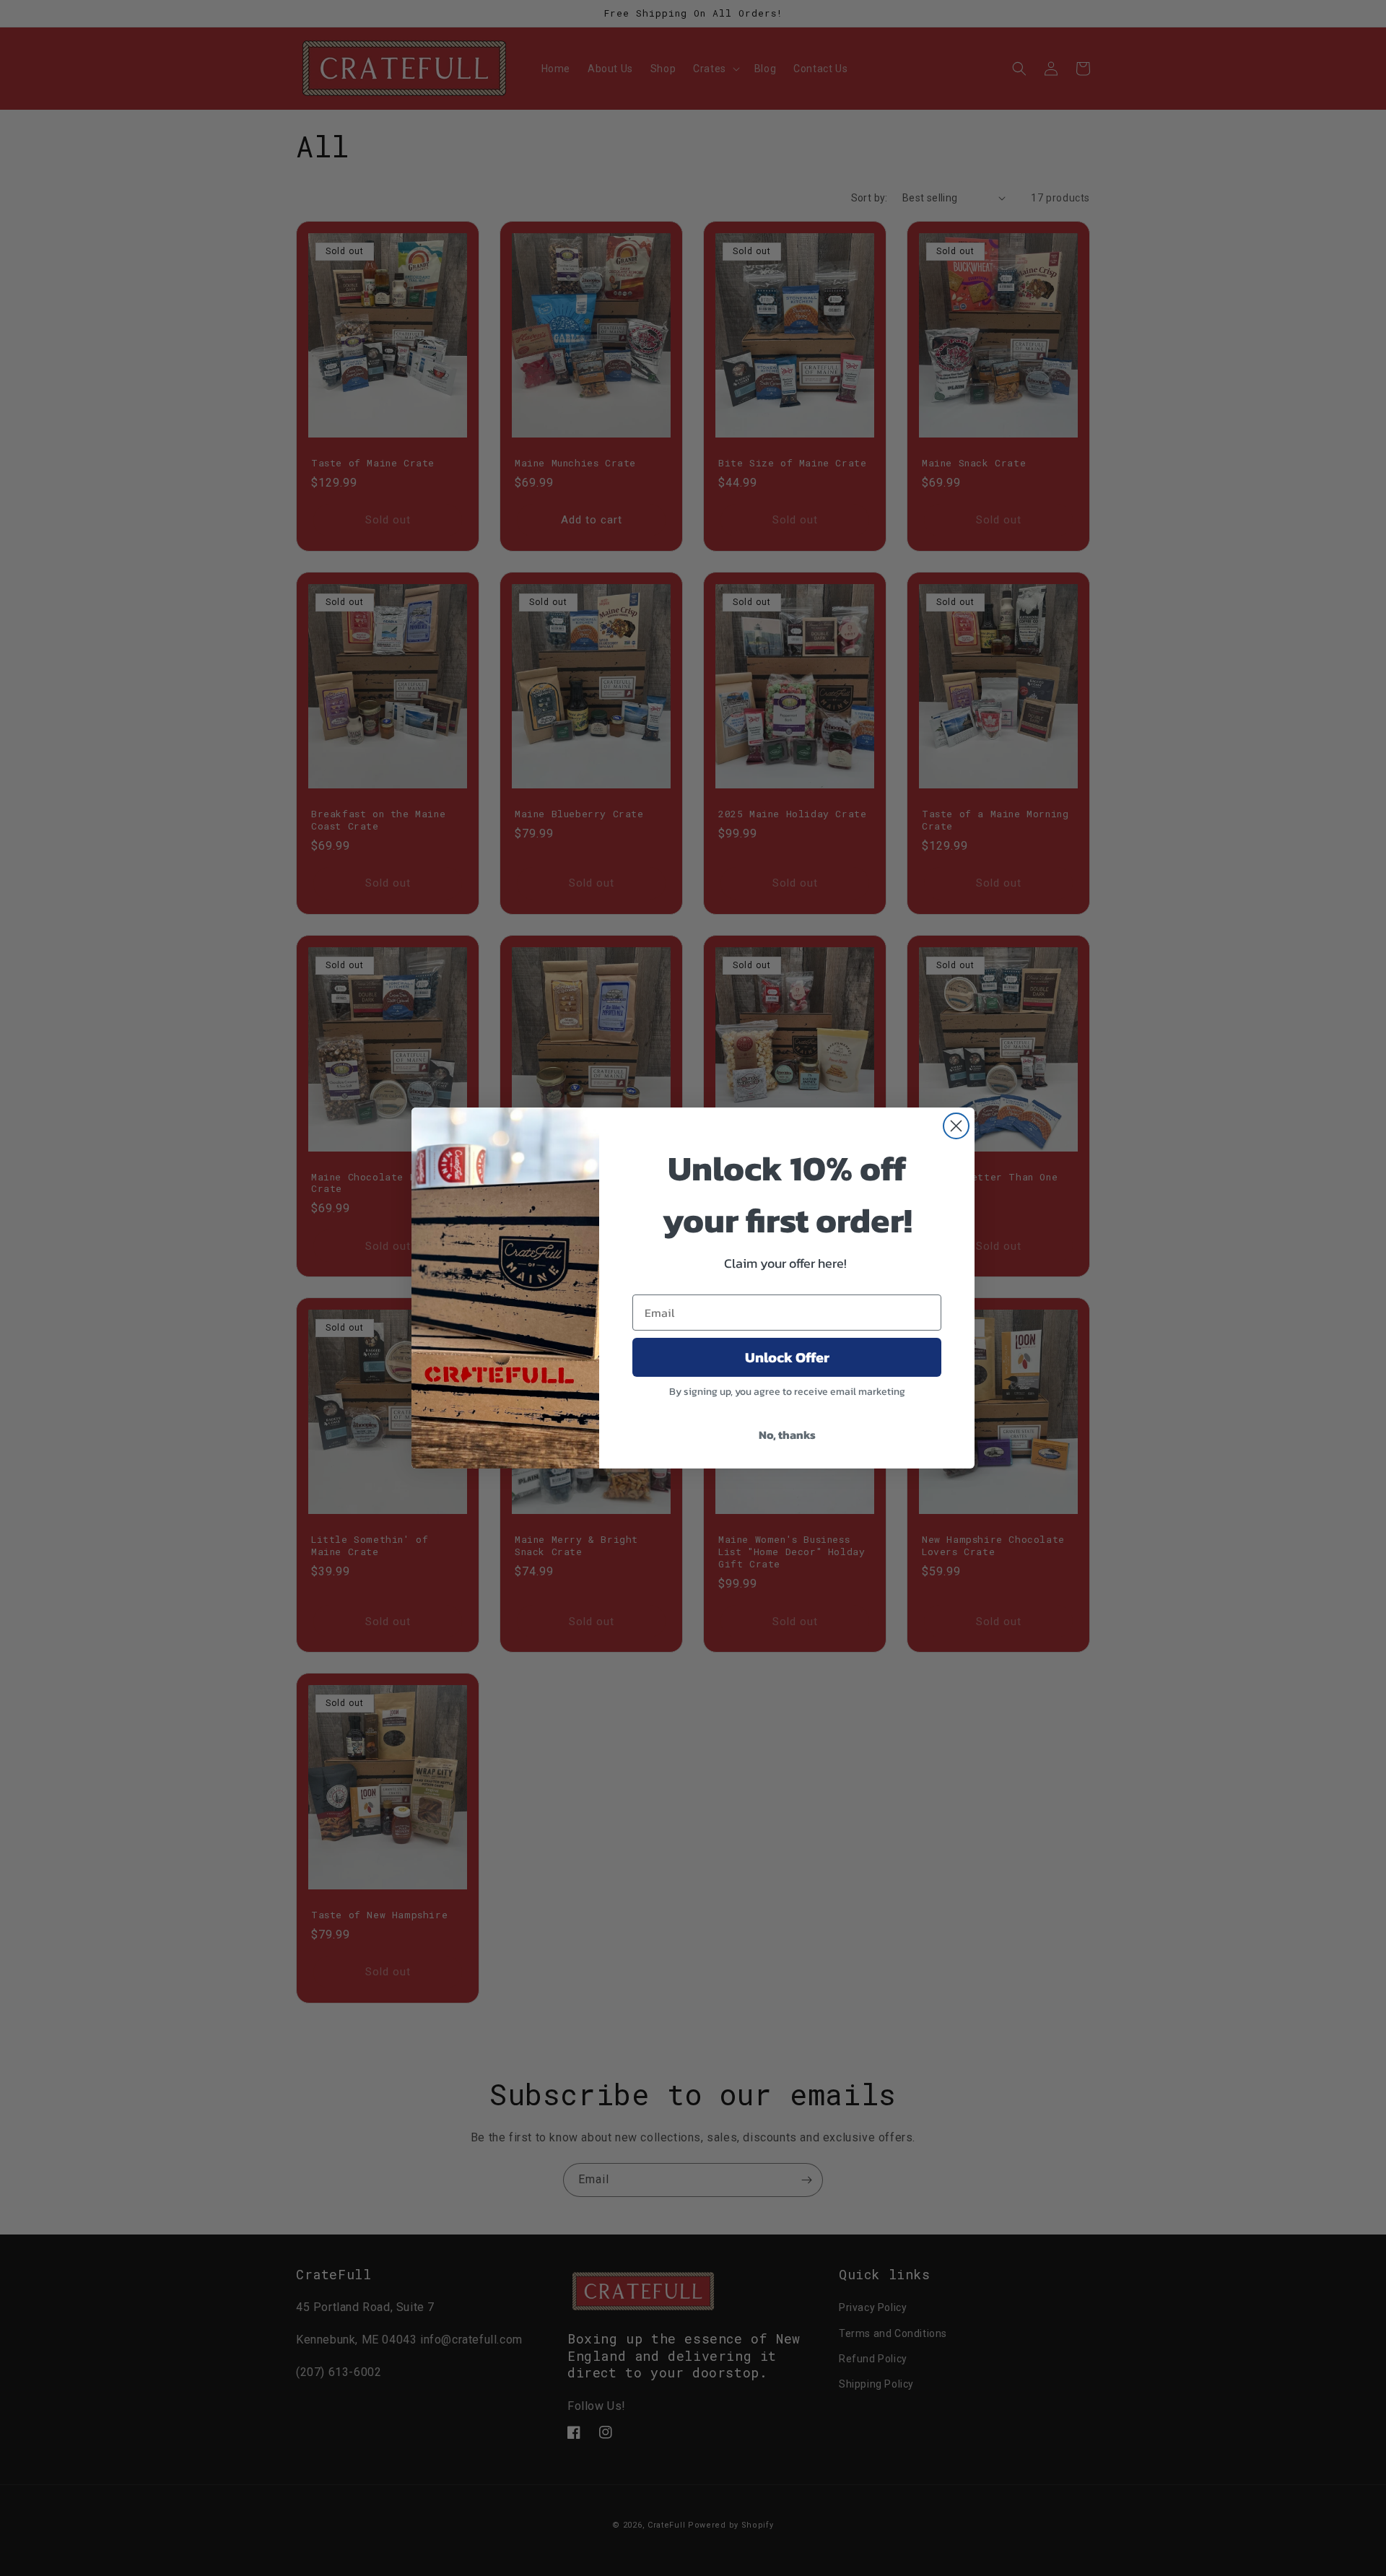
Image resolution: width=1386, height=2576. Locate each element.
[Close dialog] (956, 1126)
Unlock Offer (787, 1357)
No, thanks (787, 1435)
